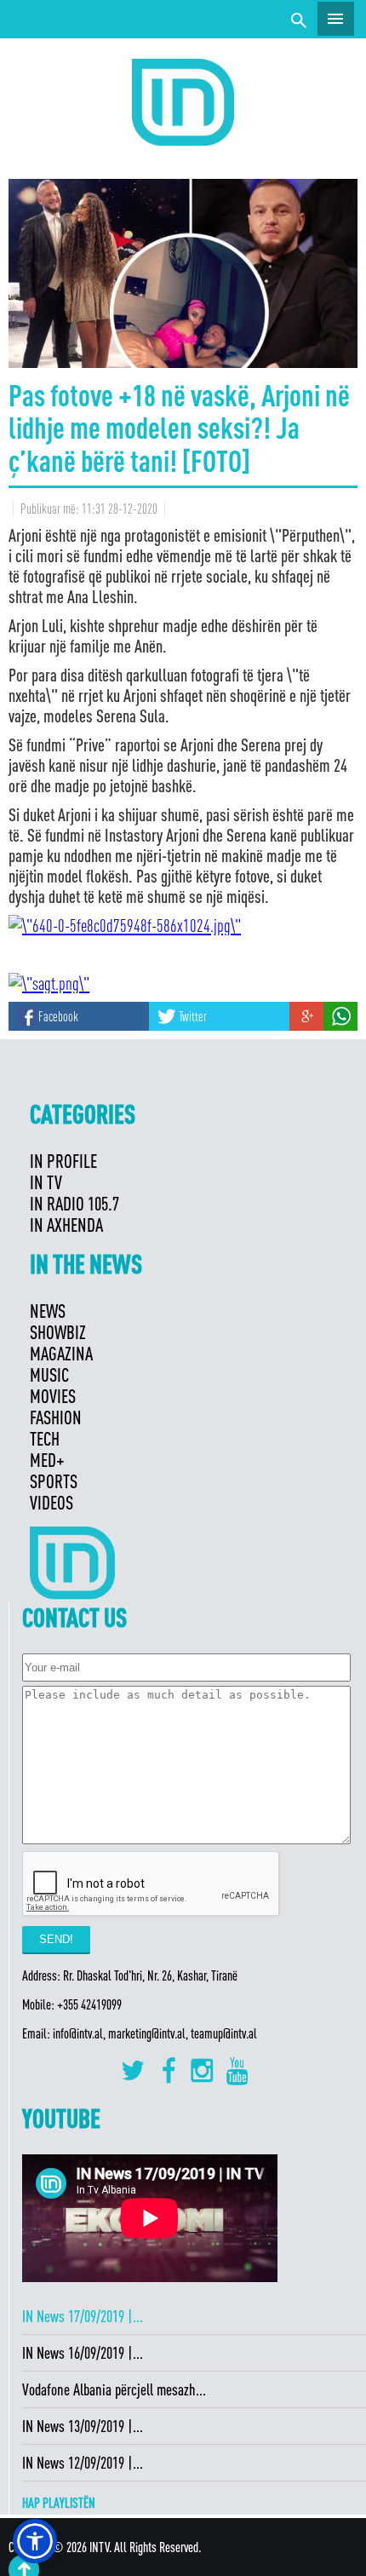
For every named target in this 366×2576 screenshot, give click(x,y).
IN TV (46, 1182)
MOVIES (53, 1396)
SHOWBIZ (58, 1332)
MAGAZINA (61, 1353)
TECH (45, 1438)
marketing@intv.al (147, 2033)
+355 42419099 (89, 2004)
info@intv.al (78, 2033)
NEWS (48, 1311)
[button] (35, 2541)
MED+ (47, 1460)
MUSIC (49, 1374)
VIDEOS (51, 1502)
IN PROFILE (63, 1161)
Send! (56, 1939)
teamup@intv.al (224, 2033)
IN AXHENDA (66, 1225)
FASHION (56, 1417)
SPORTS (54, 1481)
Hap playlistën (59, 2503)
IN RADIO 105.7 (74, 1203)
